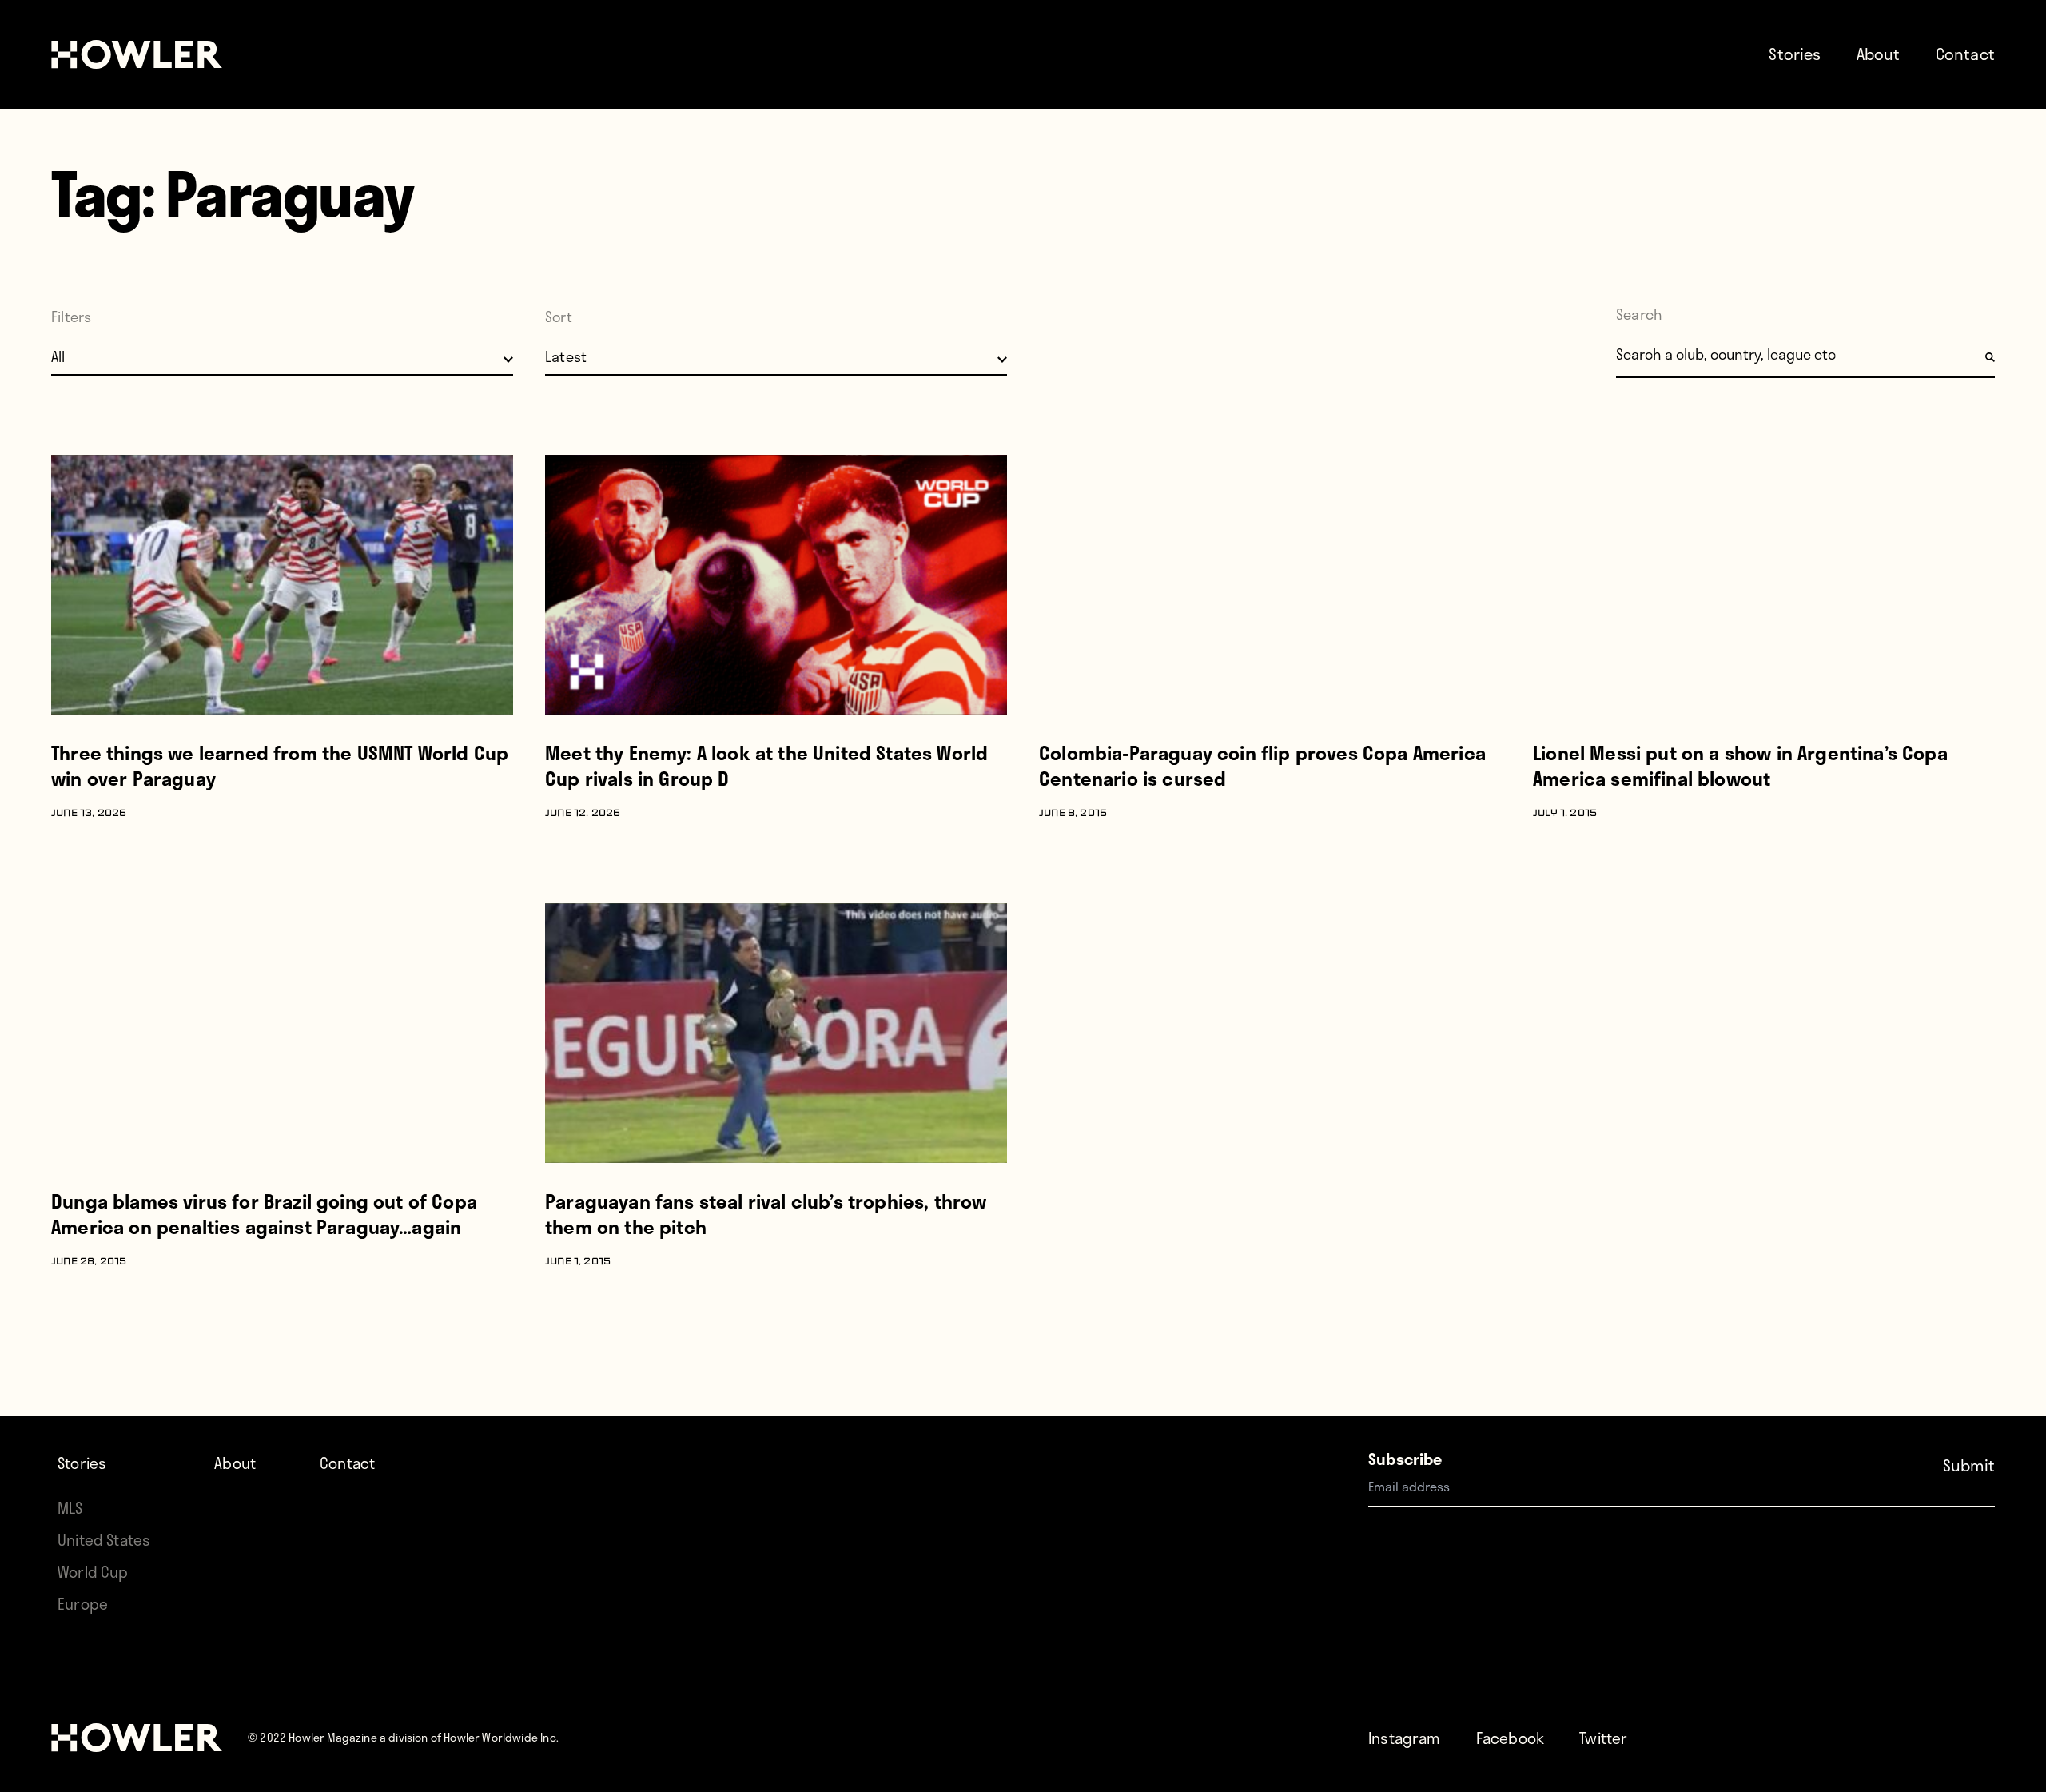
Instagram (1405, 1738)
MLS (70, 1508)
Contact (1965, 54)
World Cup (93, 1572)
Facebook (1510, 1738)
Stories (1795, 54)
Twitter (1603, 1738)
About (1879, 54)
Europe (83, 1604)
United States (104, 1540)
